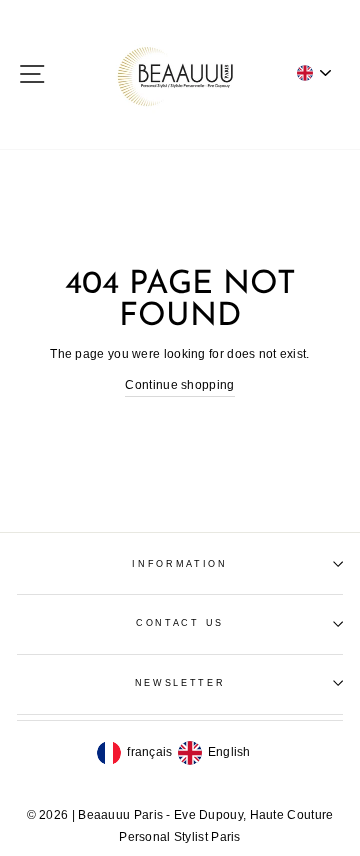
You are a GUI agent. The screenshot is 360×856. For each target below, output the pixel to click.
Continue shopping (179, 385)
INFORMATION (179, 564)
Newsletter (180, 683)
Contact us (180, 623)
